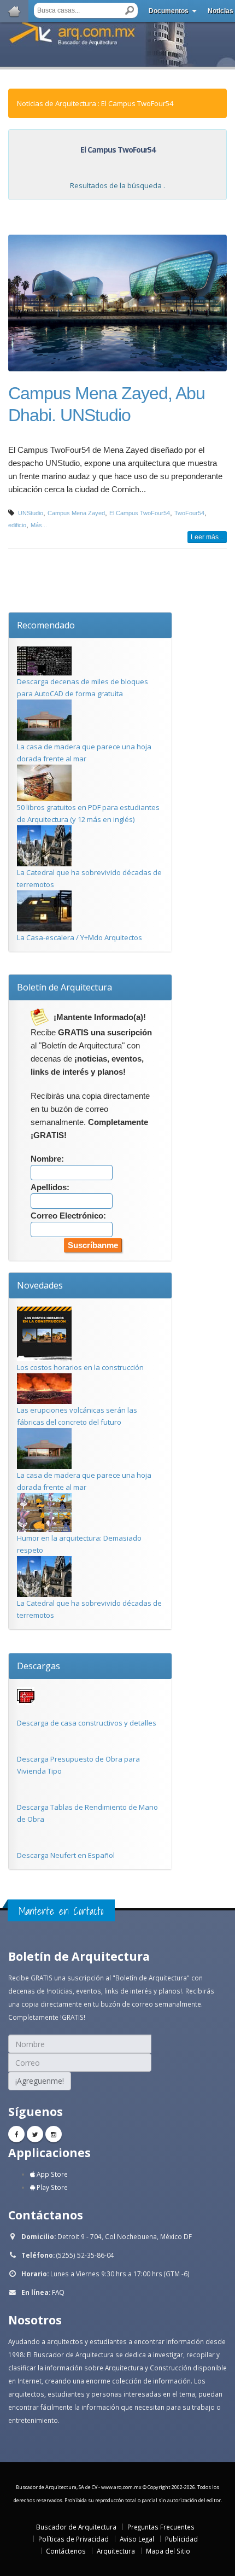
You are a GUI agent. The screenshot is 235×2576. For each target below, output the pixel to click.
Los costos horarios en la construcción (80, 1367)
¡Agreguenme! (40, 2081)
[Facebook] (16, 2134)
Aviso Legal (137, 2539)
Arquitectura (116, 2551)
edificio (17, 525)
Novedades (40, 1285)
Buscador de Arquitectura (76, 2527)
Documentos (169, 11)
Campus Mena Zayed (76, 513)
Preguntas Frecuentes (161, 2527)
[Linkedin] (54, 2134)
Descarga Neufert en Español (66, 1855)
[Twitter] (35, 2134)
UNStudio (31, 513)
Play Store (51, 2187)
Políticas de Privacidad (74, 2539)
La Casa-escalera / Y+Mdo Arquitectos (80, 937)
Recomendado (46, 625)
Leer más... (207, 537)
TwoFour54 (189, 513)
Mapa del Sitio (168, 2551)
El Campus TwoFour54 (140, 513)
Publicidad (181, 2539)
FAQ (58, 2292)
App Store (51, 2174)
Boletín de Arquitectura (64, 987)
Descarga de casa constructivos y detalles (87, 1723)
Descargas (39, 1666)
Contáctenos (66, 2551)
